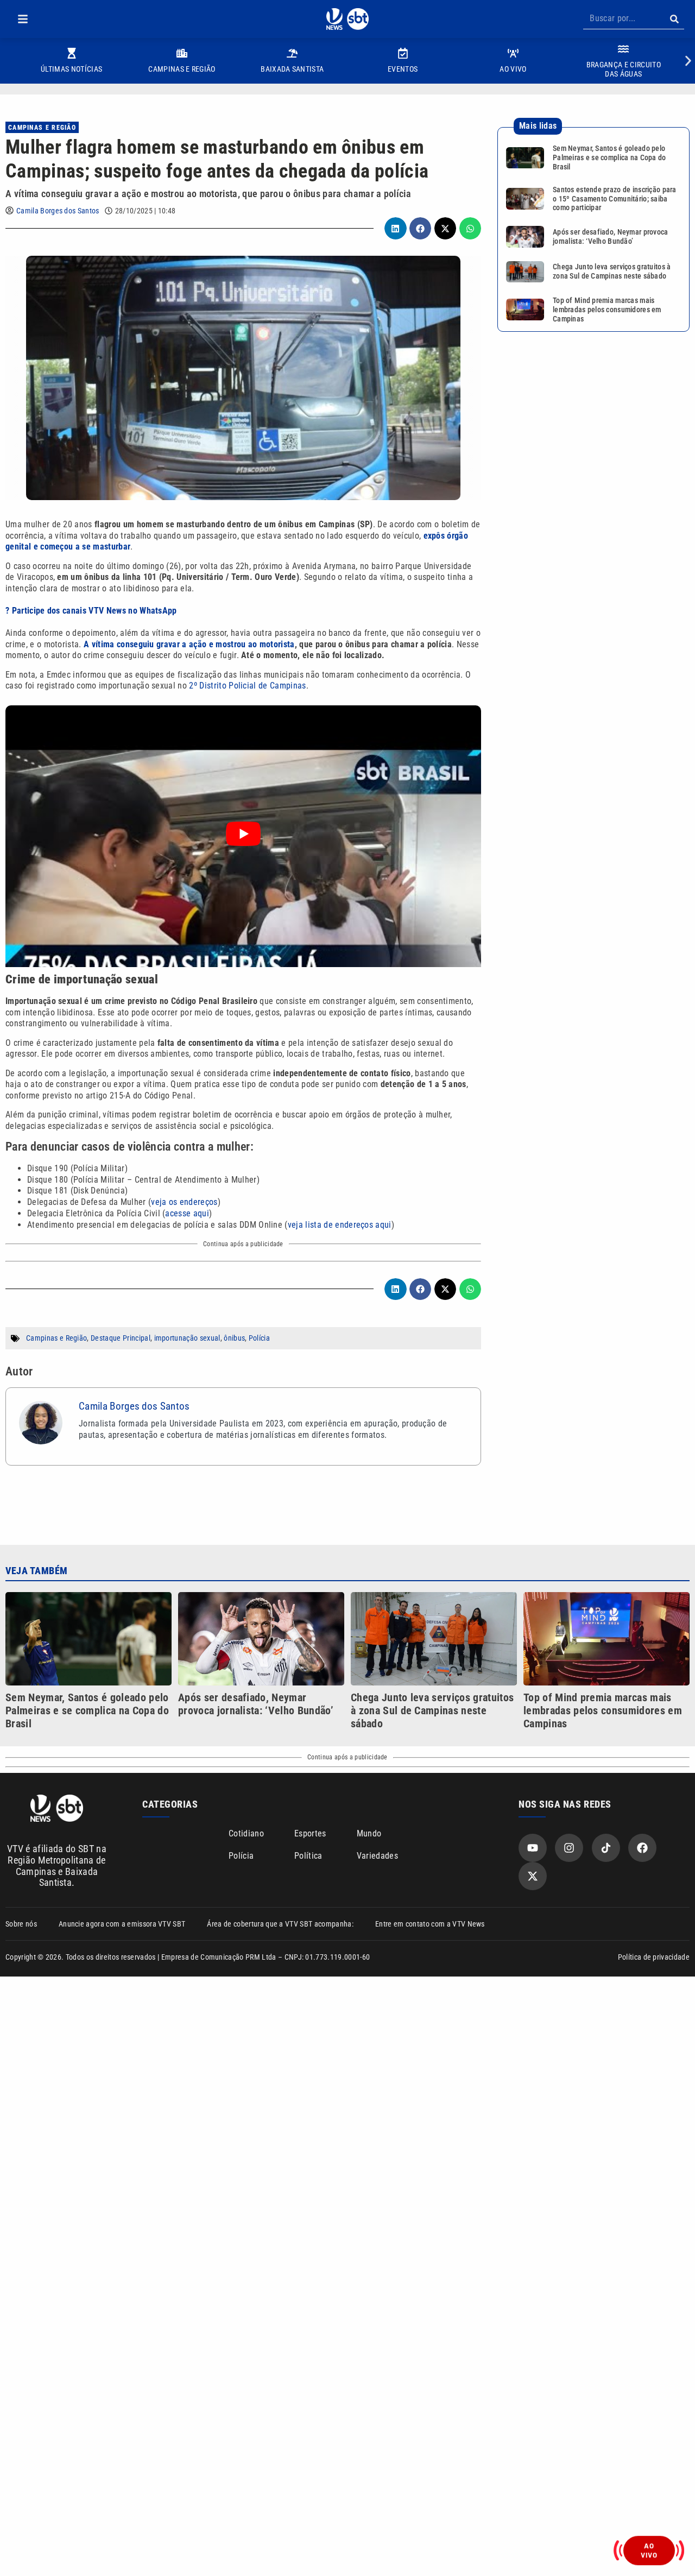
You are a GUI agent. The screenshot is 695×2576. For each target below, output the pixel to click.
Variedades (377, 1856)
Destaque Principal (121, 1338)
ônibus (234, 1338)
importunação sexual (187, 1338)
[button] (23, 19)
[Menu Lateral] (23, 19)
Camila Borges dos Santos (58, 211)
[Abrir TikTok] (606, 1848)
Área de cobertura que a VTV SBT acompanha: (280, 1924)
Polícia (259, 1338)
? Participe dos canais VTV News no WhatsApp (91, 611)
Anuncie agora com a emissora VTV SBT (122, 1924)
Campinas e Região (42, 128)
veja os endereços (184, 1202)
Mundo (369, 1833)
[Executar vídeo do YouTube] (243, 834)
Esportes (310, 1833)
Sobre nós (21, 1924)
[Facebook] (642, 1848)
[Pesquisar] (674, 19)
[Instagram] (569, 1848)
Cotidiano (246, 1833)
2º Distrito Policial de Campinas (247, 686)
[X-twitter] (533, 1876)
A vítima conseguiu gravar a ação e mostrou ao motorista (189, 644)
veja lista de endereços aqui (340, 1225)
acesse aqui (187, 1213)
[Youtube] (533, 1848)
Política (308, 1856)
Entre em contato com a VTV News (430, 1924)
